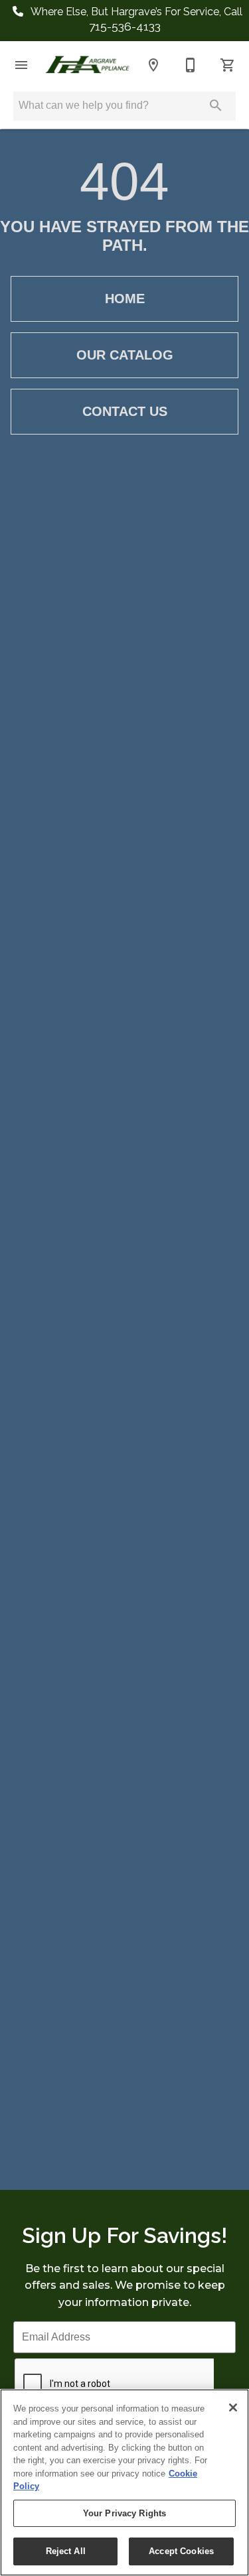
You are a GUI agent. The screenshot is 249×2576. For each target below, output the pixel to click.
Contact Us (125, 411)
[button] (21, 65)
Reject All (66, 2551)
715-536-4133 (125, 26)
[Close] (233, 2407)
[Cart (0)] (228, 65)
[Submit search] (216, 105)
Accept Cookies (181, 2551)
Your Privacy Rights (124, 2513)
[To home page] (87, 65)
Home (125, 299)
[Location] (153, 65)
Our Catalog (125, 355)
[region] (124, 2482)
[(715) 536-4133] (191, 65)
